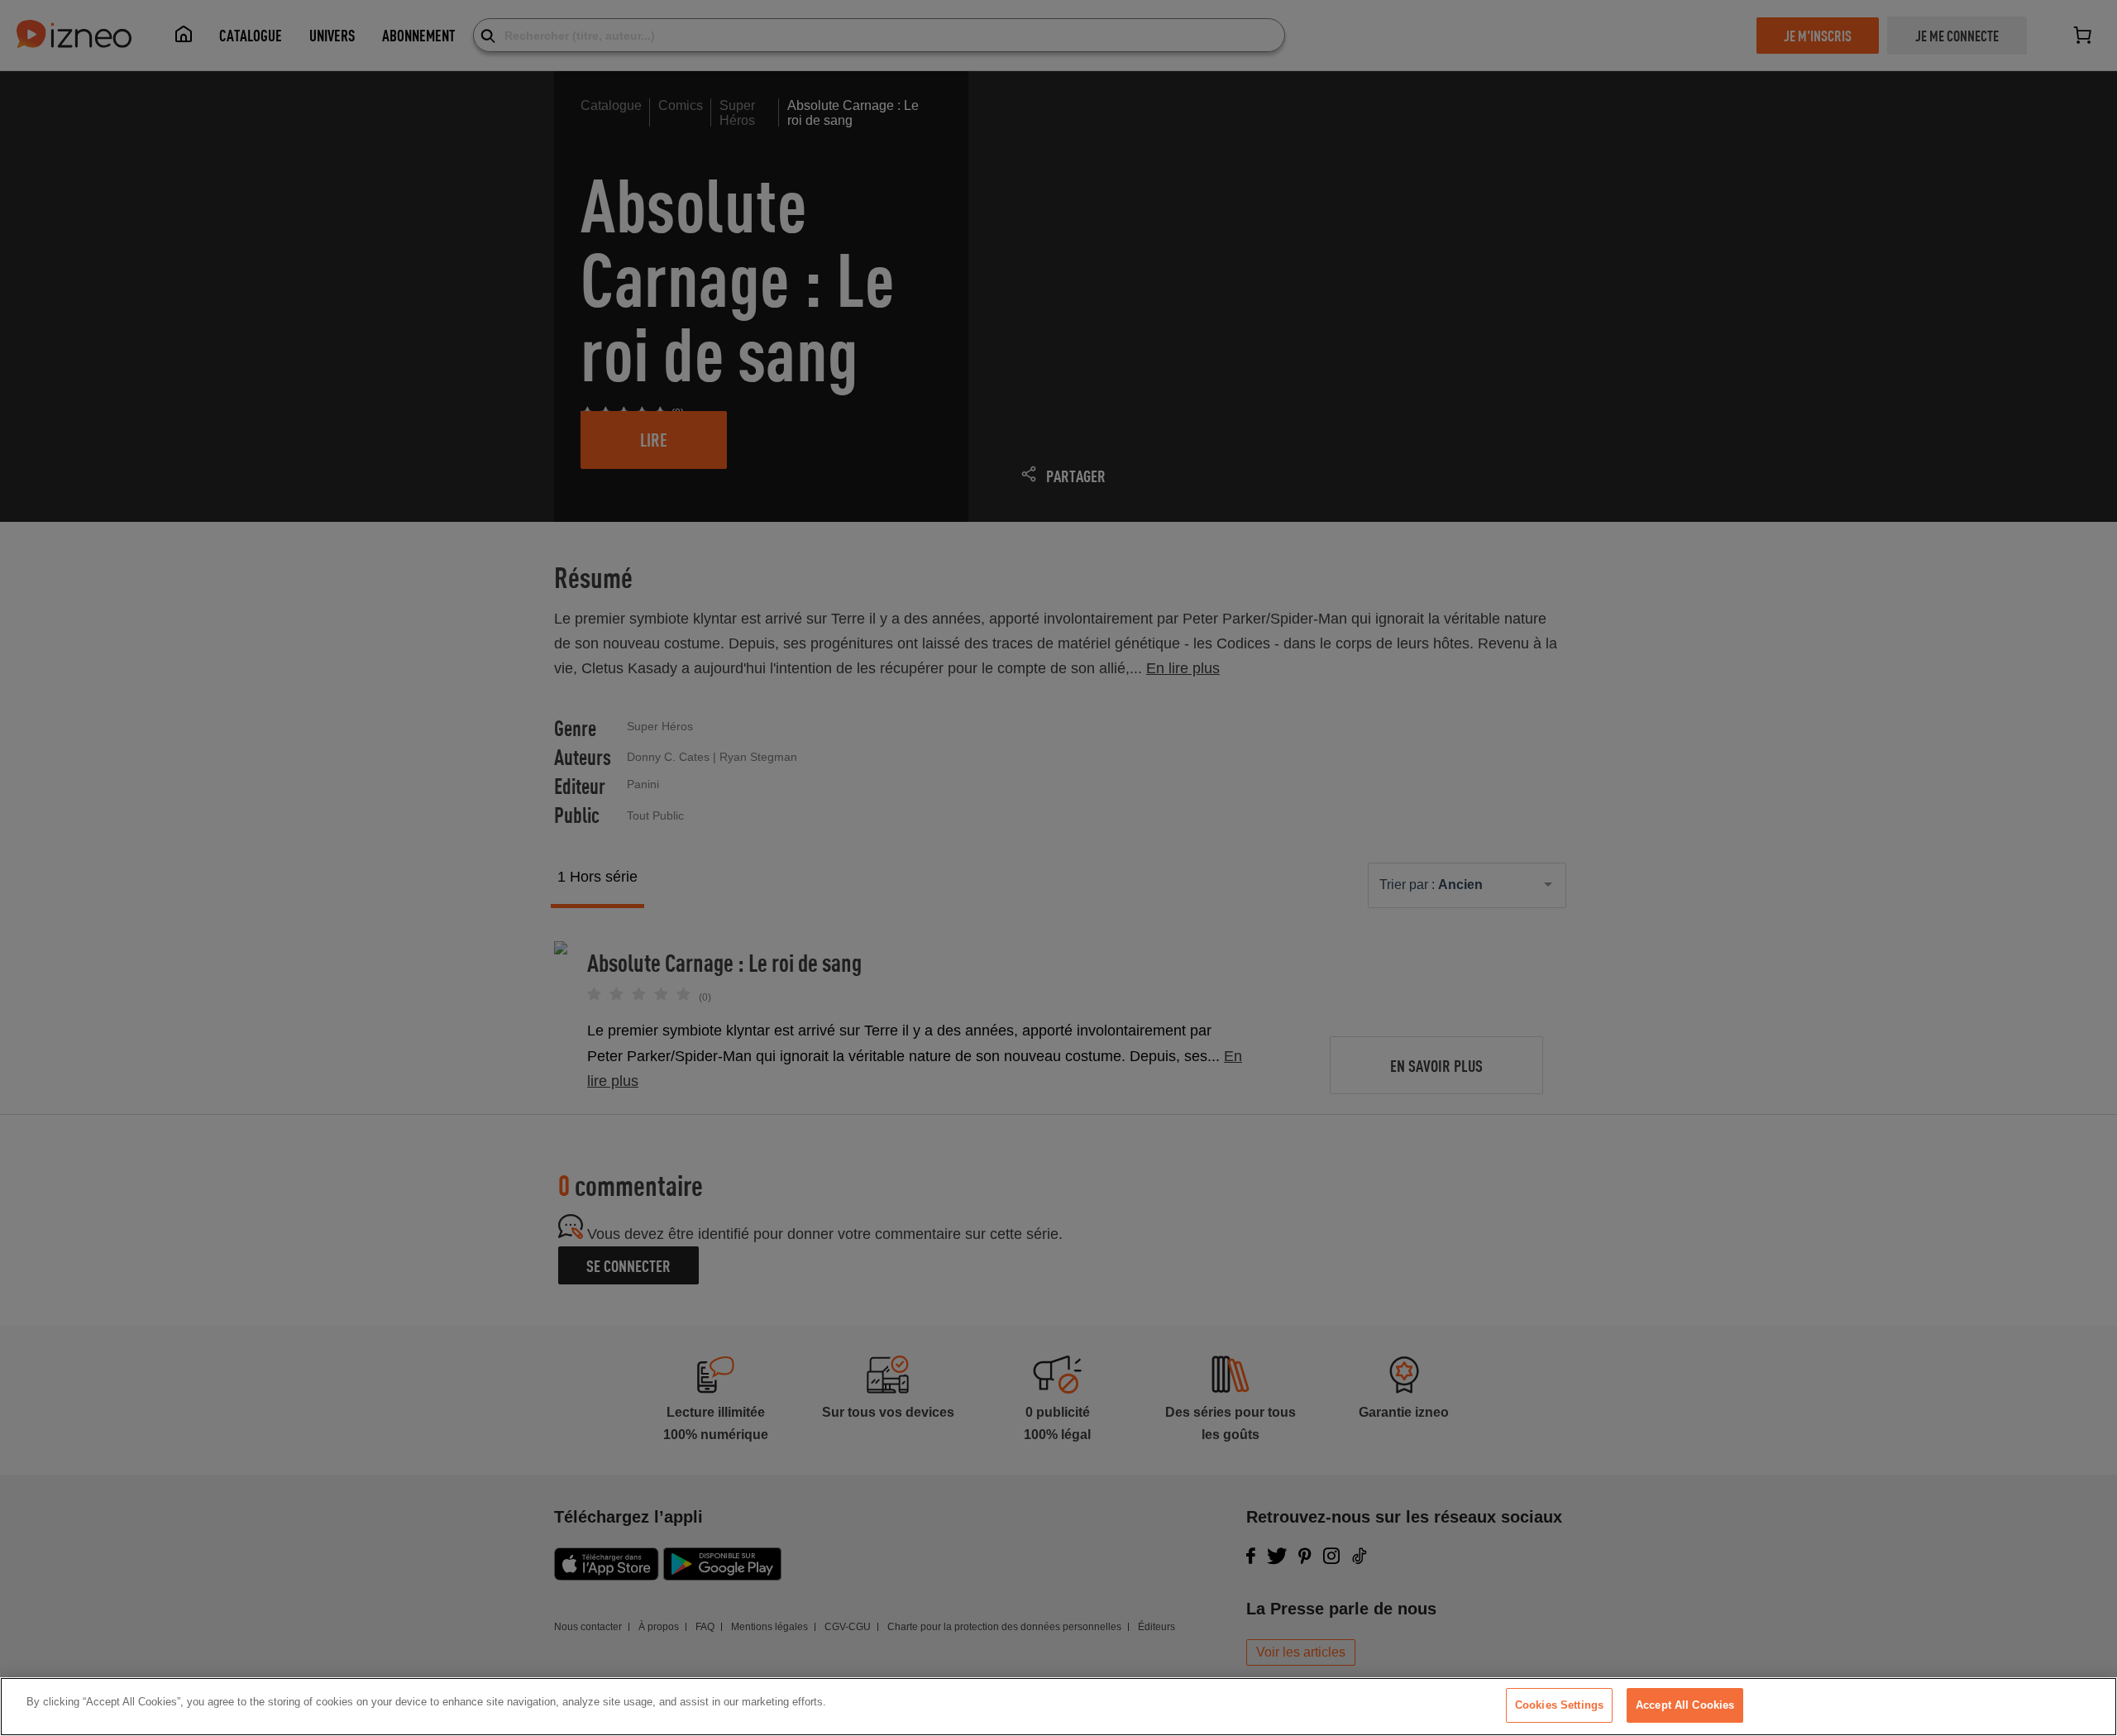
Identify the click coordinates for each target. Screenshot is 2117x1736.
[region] (1058, 1707)
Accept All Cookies (1685, 1705)
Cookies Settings (1559, 1705)
